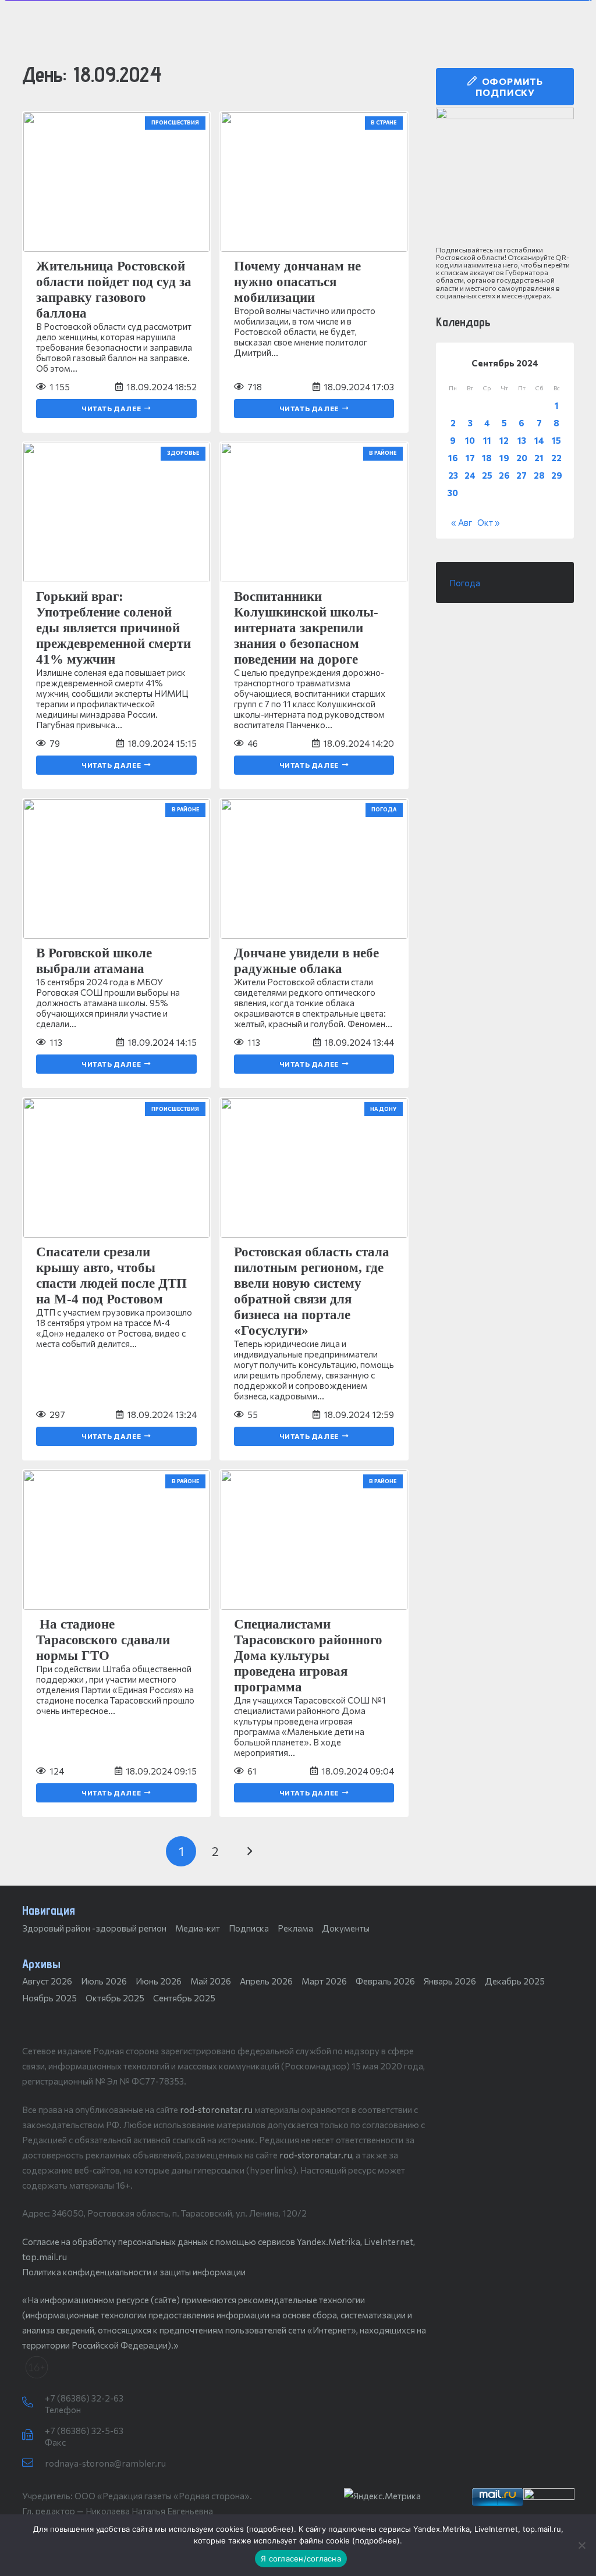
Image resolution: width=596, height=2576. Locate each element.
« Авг (462, 522)
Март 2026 (324, 1981)
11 (487, 440)
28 (539, 475)
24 (470, 475)
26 (504, 475)
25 (487, 475)
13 (522, 440)
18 (487, 458)
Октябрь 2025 (115, 1998)
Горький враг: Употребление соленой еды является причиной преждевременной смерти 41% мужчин (113, 628)
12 (504, 440)
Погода (465, 583)
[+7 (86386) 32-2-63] (33, 2403)
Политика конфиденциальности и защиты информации (134, 2272)
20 (522, 458)
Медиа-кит (198, 1928)
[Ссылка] (505, 177)
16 (453, 458)
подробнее (270, 2529)
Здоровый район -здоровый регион (94, 1928)
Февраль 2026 (385, 1981)
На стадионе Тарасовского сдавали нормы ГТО (103, 1640)
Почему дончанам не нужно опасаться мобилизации (297, 282)
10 (470, 440)
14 (539, 440)
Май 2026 (211, 1981)
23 (453, 475)
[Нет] (581, 2545)
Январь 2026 (450, 1981)
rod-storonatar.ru (216, 2110)
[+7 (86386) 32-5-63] (33, 2435)
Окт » (489, 522)
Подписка (249, 1928)
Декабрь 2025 (515, 1981)
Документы (346, 1928)
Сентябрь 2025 (184, 1998)
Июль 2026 (104, 1981)
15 (556, 440)
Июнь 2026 (159, 1981)
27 (521, 475)
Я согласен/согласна (301, 2559)
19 (504, 458)
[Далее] (249, 1852)
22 (556, 458)
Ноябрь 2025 (49, 1998)
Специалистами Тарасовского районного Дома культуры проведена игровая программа (308, 1656)
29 (557, 475)
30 (453, 493)
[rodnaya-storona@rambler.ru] (33, 2463)
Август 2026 (47, 1981)
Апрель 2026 (266, 1981)
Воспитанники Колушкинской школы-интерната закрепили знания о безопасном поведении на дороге (306, 628)
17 (470, 458)
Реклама (295, 1928)
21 (539, 458)
